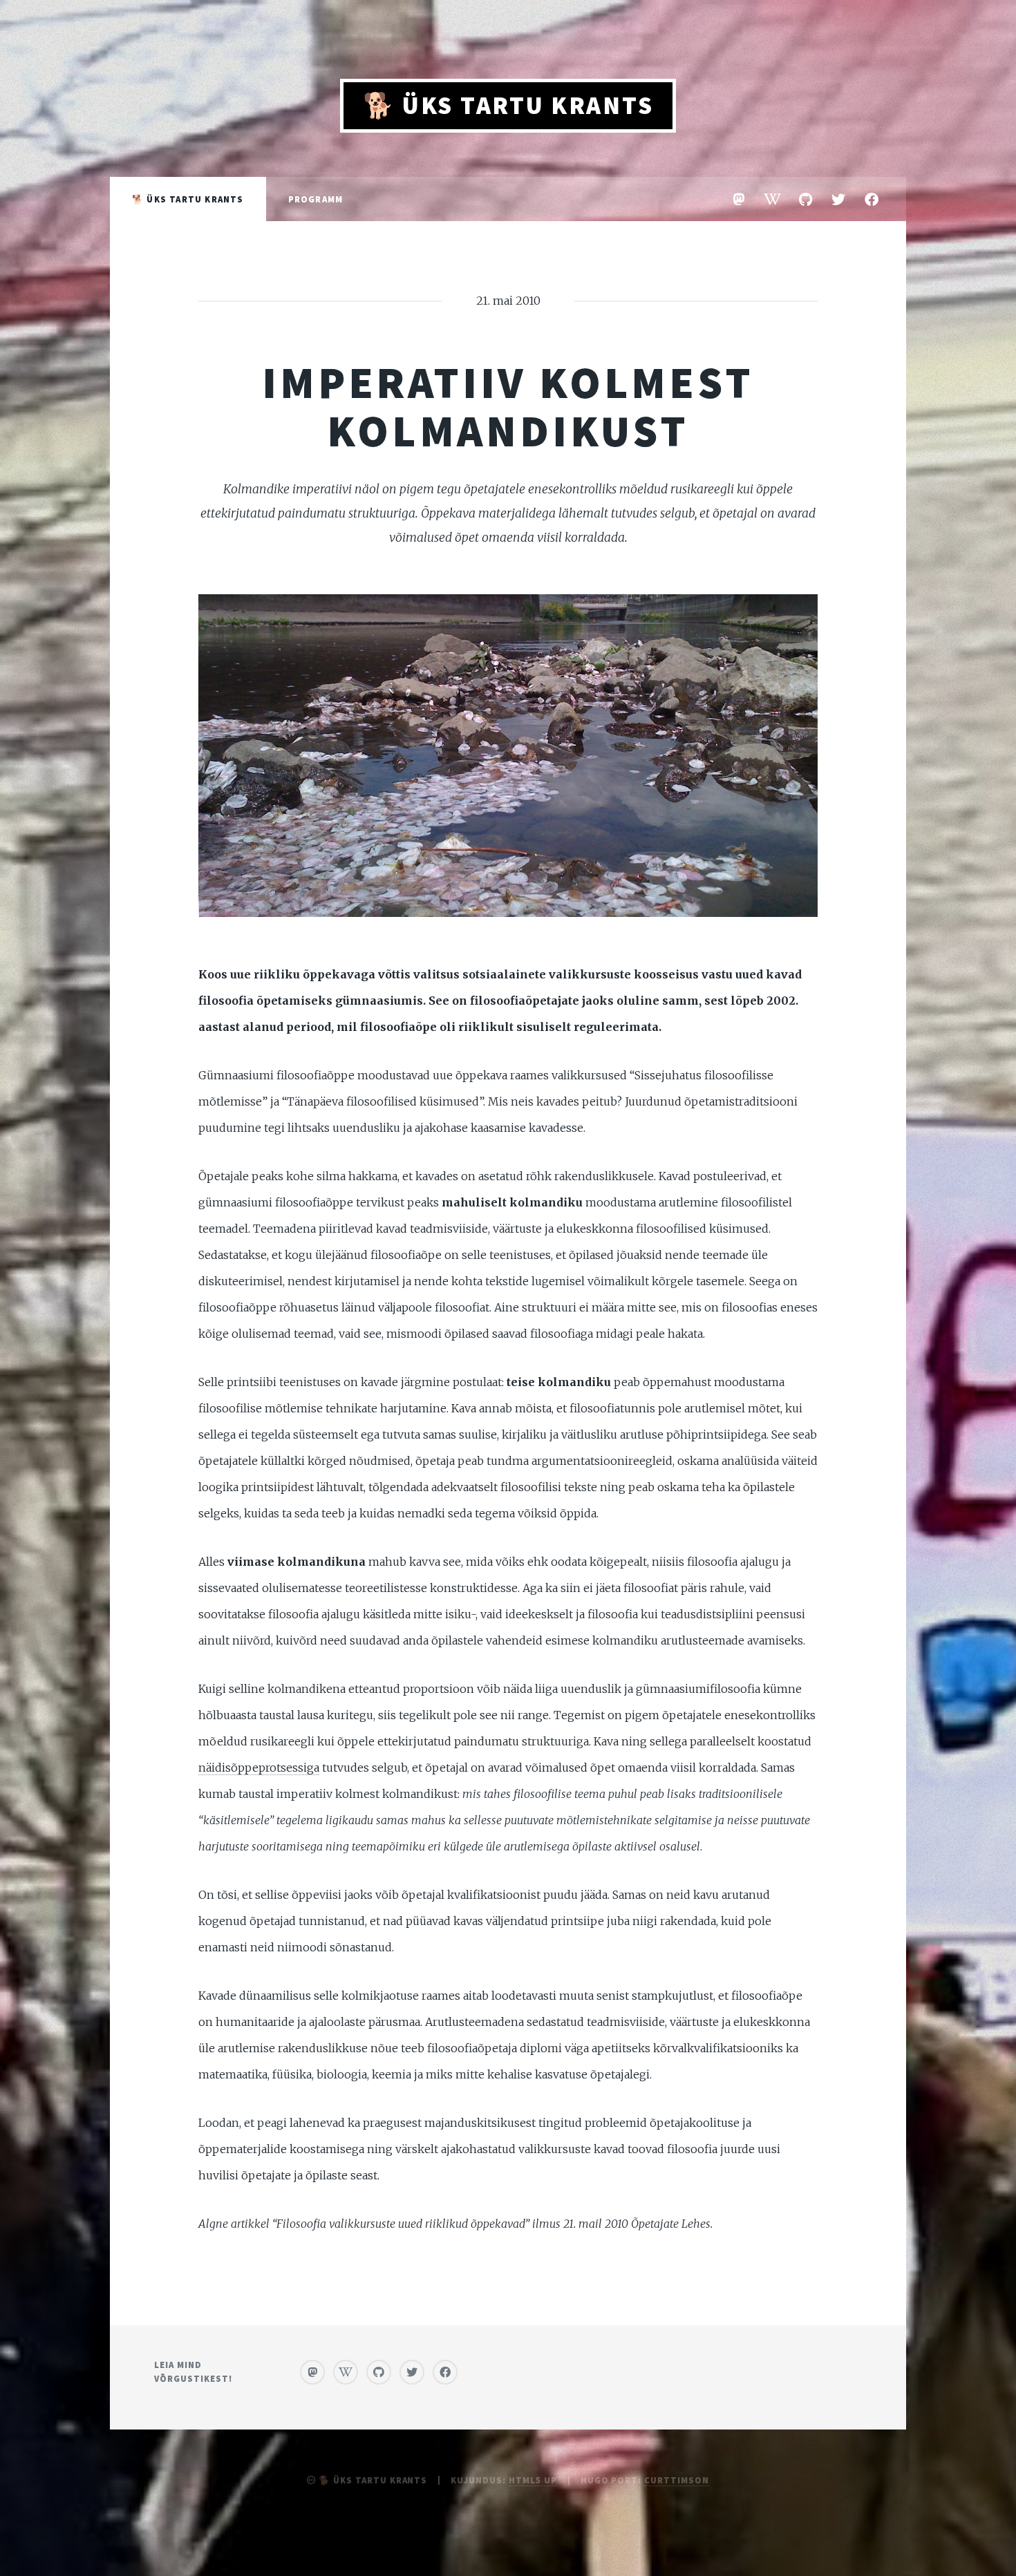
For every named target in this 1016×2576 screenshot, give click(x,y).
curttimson (677, 2480)
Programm (316, 199)
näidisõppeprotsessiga (259, 1768)
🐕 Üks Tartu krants (508, 105)
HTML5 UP (533, 2480)
